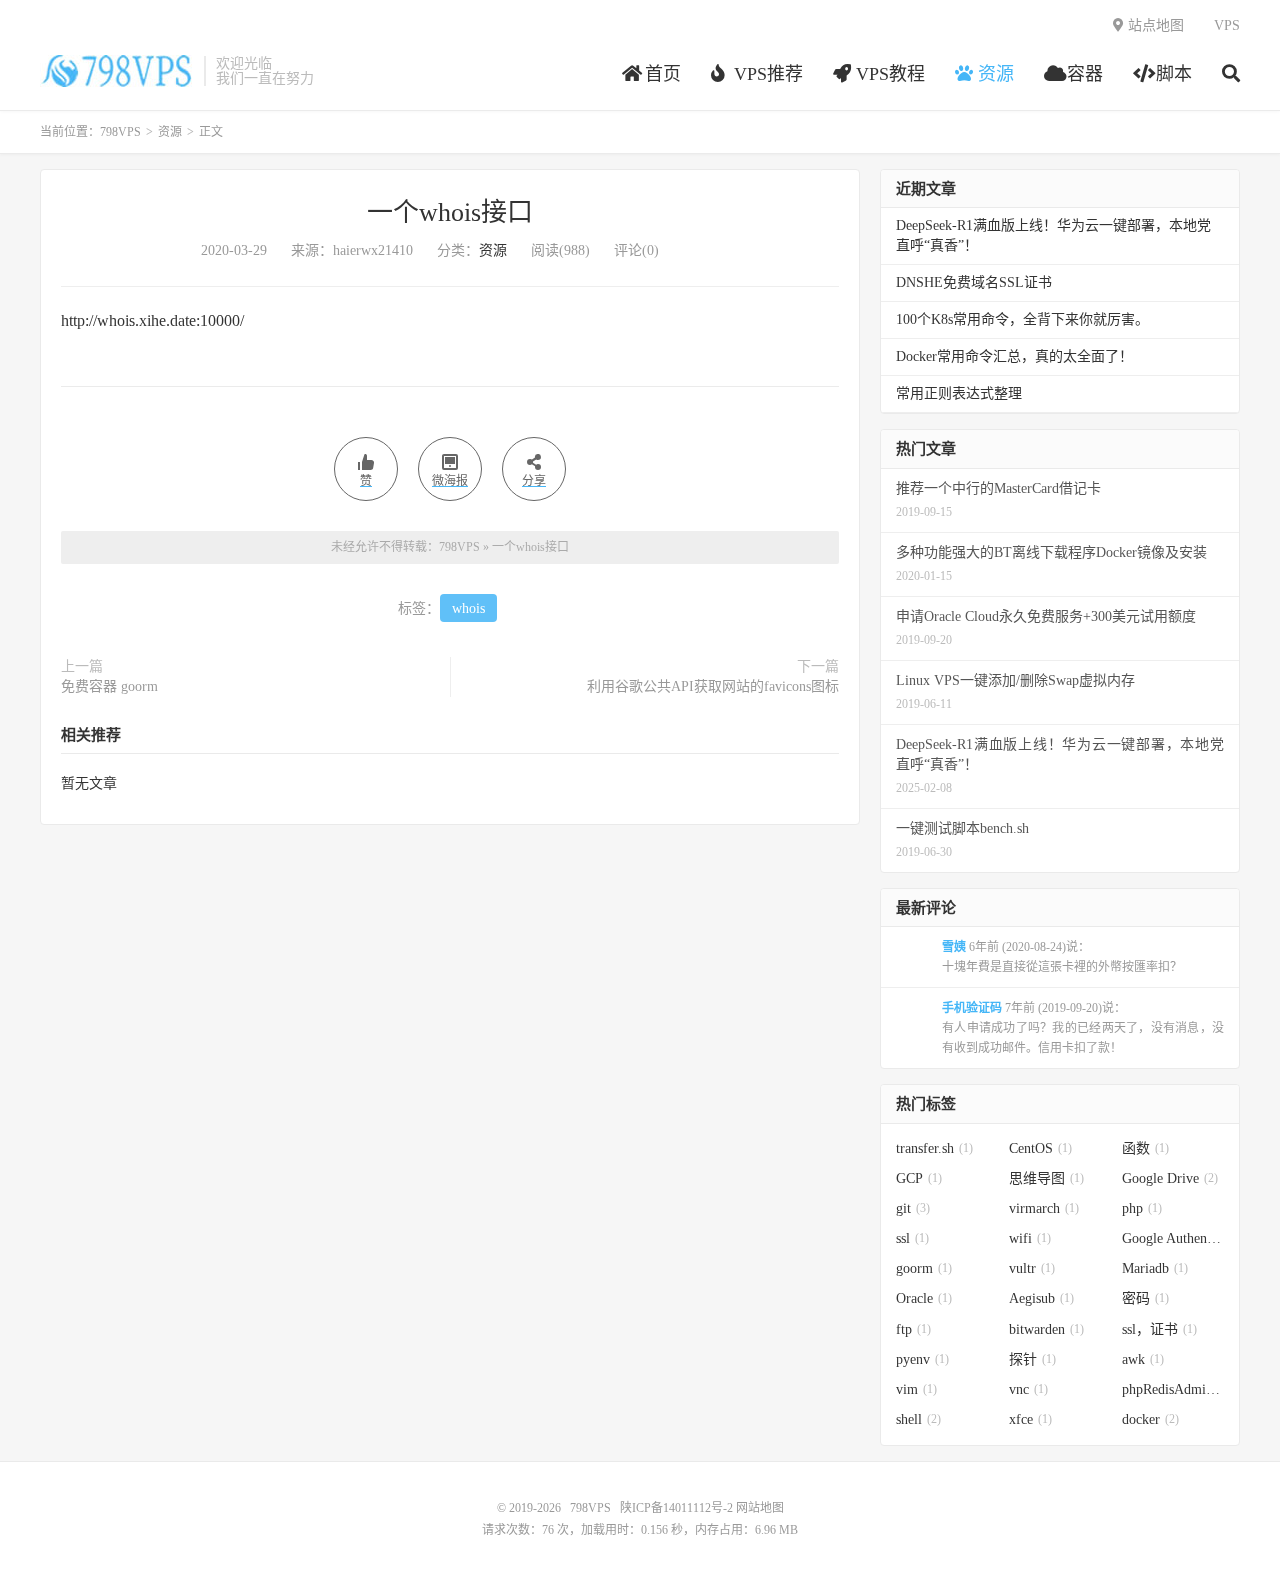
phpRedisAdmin (1173, 1389)
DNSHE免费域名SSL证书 (974, 282)
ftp (913, 1329)
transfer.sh (934, 1148)
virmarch (1044, 1208)
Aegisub (1041, 1298)
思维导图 (1046, 1178)
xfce (1030, 1419)
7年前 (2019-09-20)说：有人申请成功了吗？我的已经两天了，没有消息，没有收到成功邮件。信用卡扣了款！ (1083, 1028)
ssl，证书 (1159, 1329)
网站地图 (760, 1508)
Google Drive (1170, 1178)
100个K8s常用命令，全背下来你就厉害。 (1022, 319)
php (1142, 1208)
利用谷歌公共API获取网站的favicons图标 (713, 686)
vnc (1028, 1389)
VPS (1227, 25)
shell (918, 1419)
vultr (1032, 1268)
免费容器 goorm (109, 686)
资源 (170, 132)
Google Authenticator (1173, 1238)
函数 (1145, 1148)
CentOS (1040, 1148)
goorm (924, 1268)
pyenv (922, 1359)
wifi (1030, 1238)
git (913, 1208)
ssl (912, 1238)
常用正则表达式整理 (959, 393)
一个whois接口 (450, 212)
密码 (1145, 1298)
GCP (919, 1178)
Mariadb (1155, 1268)
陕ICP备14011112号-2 (676, 1508)
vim (916, 1389)
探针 (1032, 1359)
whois (468, 608)
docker (1150, 1419)
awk (1143, 1359)
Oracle (924, 1298)
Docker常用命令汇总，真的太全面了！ (1014, 356)
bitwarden (1046, 1329)
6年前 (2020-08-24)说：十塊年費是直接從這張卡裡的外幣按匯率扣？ (1062, 957)
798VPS (117, 71)
